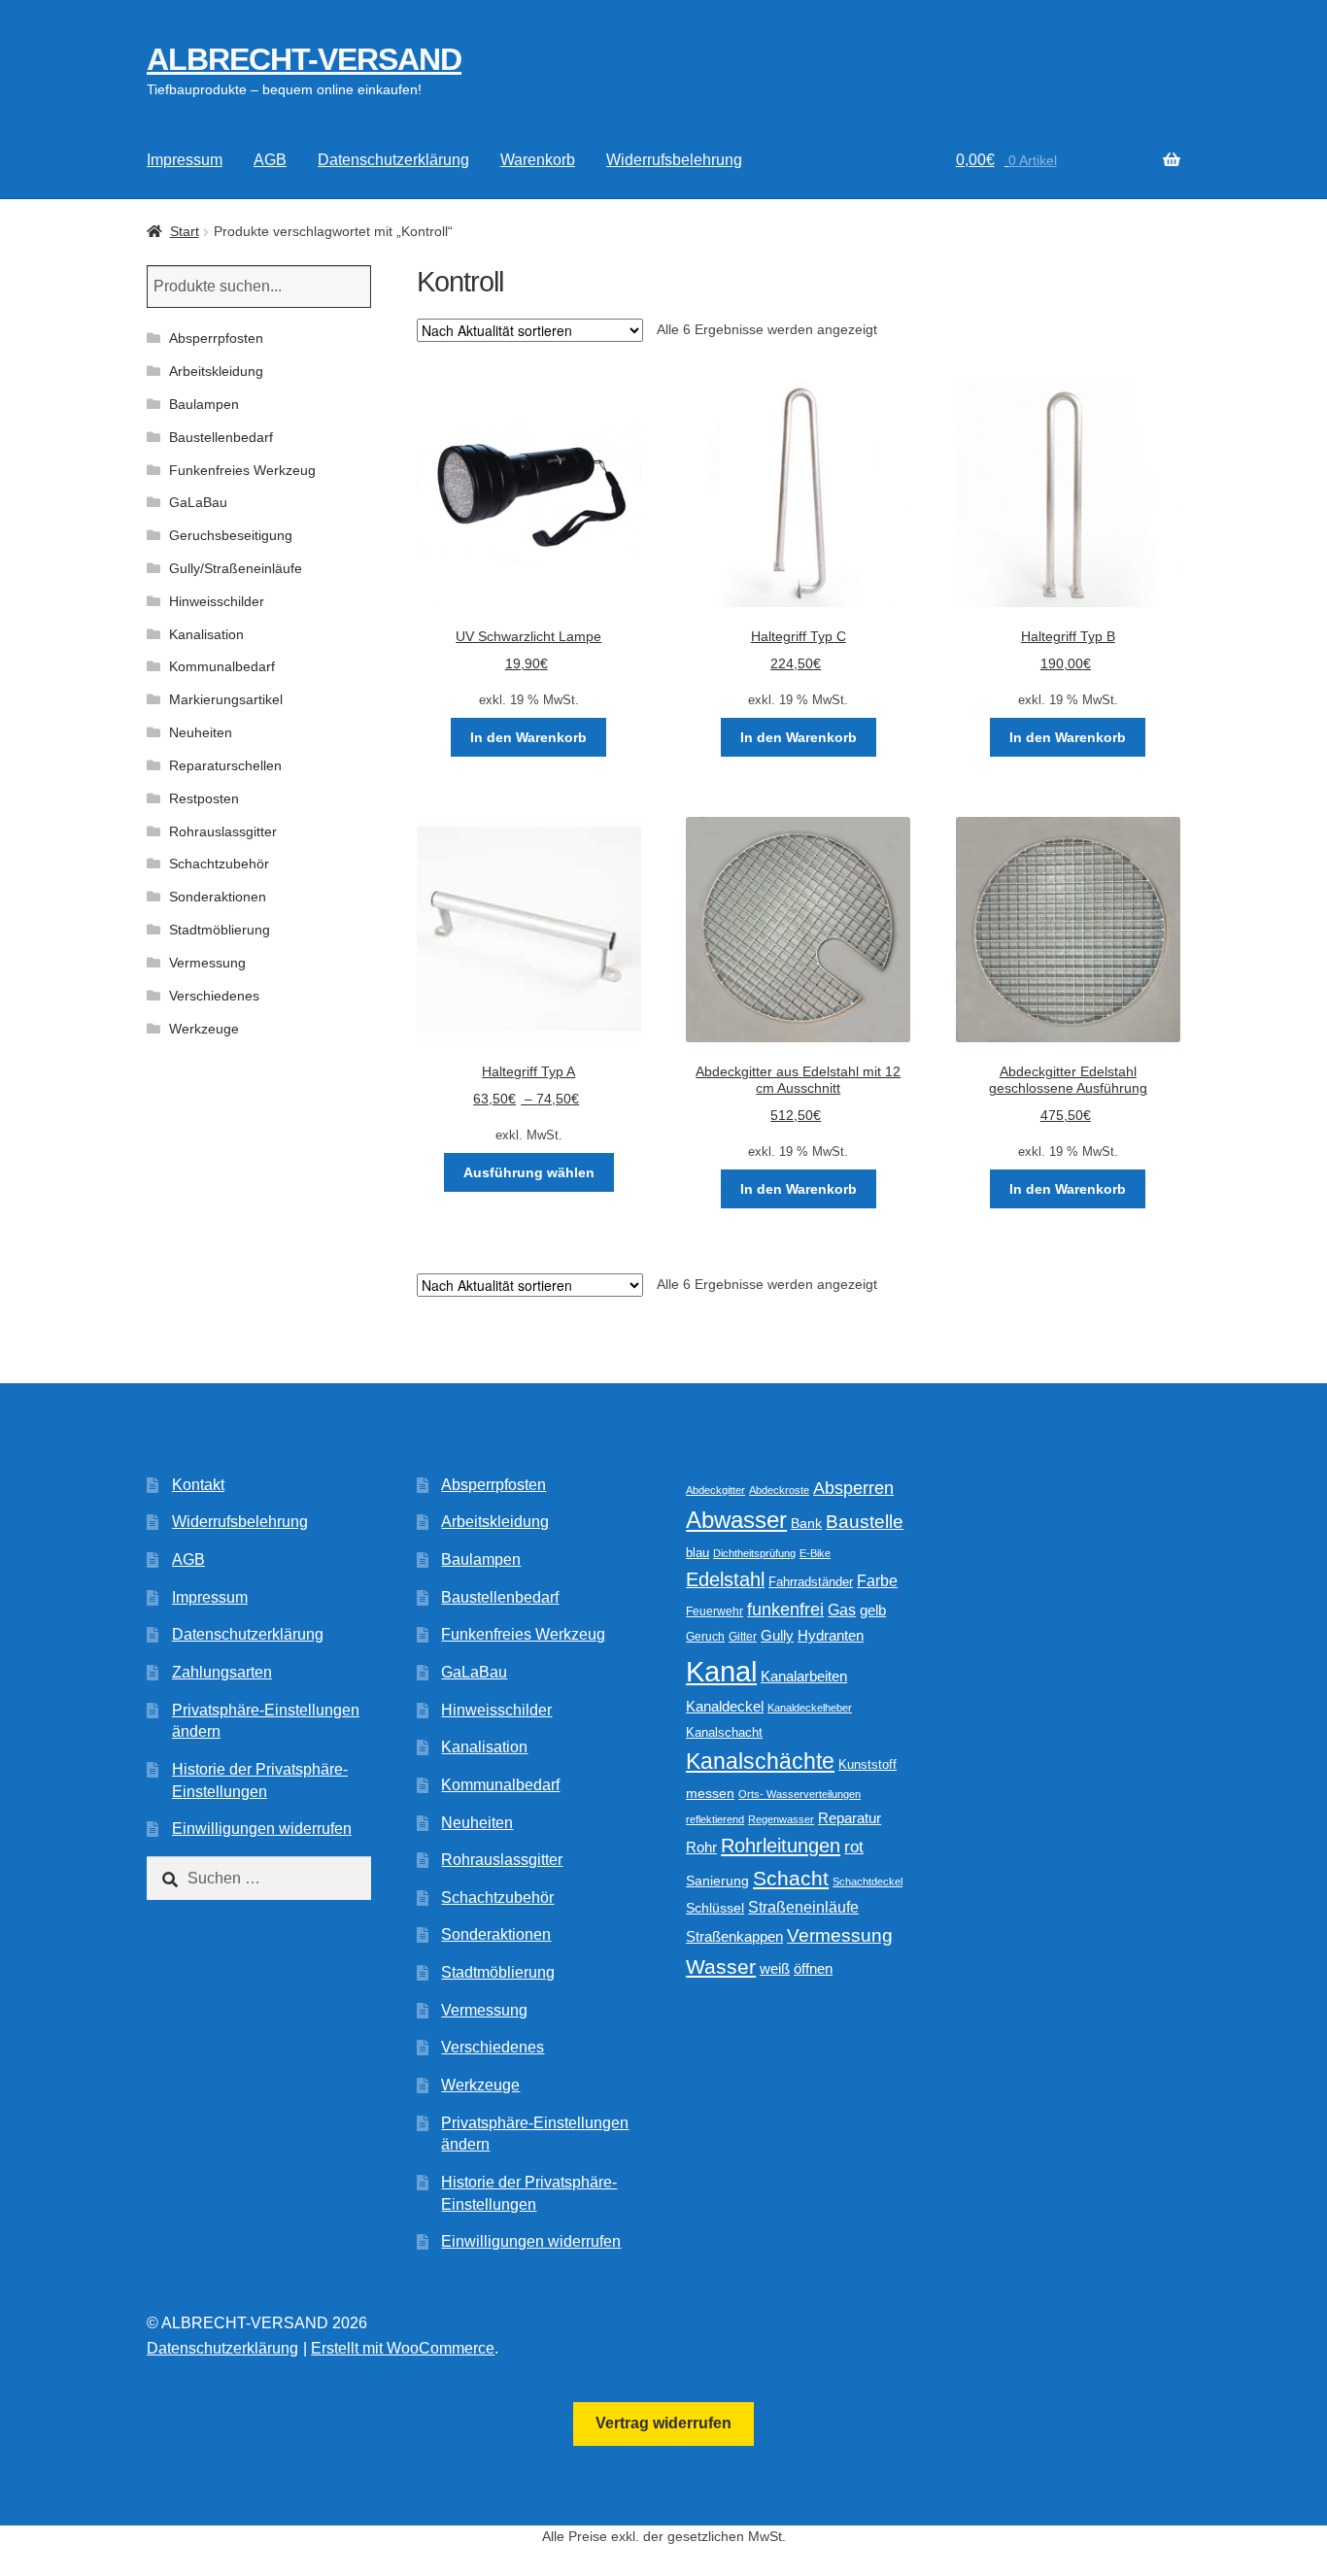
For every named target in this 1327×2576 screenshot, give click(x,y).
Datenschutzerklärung (393, 160)
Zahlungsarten (222, 1672)
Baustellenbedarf (221, 437)
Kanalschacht (724, 1732)
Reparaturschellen (225, 765)
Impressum (185, 160)
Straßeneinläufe (803, 1907)
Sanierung (717, 1881)
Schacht (791, 1878)
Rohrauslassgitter (223, 831)
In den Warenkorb (528, 737)
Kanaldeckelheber (810, 1708)
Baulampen (204, 404)
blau (698, 1553)
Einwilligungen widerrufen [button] (262, 1829)
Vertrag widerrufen (663, 2423)
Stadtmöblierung (220, 930)
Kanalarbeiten (804, 1676)
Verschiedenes (214, 996)
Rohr (701, 1847)
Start (185, 231)
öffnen (813, 1969)
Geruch (705, 1637)
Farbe (877, 1581)
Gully (777, 1635)
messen (710, 1793)
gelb (873, 1610)
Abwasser (736, 1520)
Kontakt (198, 1485)
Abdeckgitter (715, 1490)
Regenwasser (781, 1819)
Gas (842, 1610)
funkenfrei (785, 1610)
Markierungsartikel (226, 699)
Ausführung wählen (529, 1172)
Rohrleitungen (781, 1846)
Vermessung (207, 963)
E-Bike (815, 1553)
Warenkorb (538, 160)
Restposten (204, 798)
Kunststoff (868, 1765)
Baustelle (865, 1522)
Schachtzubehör (219, 864)
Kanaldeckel (725, 1707)
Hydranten (831, 1636)
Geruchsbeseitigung (231, 535)
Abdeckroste (779, 1490)
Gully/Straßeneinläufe (236, 568)
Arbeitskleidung (216, 371)
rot (854, 1847)
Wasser (721, 1966)
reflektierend (715, 1819)
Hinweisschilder (217, 601)
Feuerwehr (715, 1611)
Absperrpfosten (216, 338)
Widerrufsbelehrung (674, 160)
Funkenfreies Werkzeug (242, 470)
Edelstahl (725, 1579)
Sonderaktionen (218, 897)
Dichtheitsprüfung (754, 1553)
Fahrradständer (811, 1582)
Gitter (743, 1637)
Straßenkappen (734, 1937)
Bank (806, 1524)
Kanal (721, 1671)
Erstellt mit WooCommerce (403, 2348)
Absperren (853, 1488)
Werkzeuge (204, 1029)
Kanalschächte (760, 1762)
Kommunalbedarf (222, 666)
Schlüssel (715, 1908)
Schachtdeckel (868, 1881)
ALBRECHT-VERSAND (304, 59)
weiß (775, 1968)
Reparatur (850, 1818)
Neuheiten (201, 732)
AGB (270, 160)
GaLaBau (198, 502)
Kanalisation (206, 634)
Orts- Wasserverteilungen (800, 1794)
